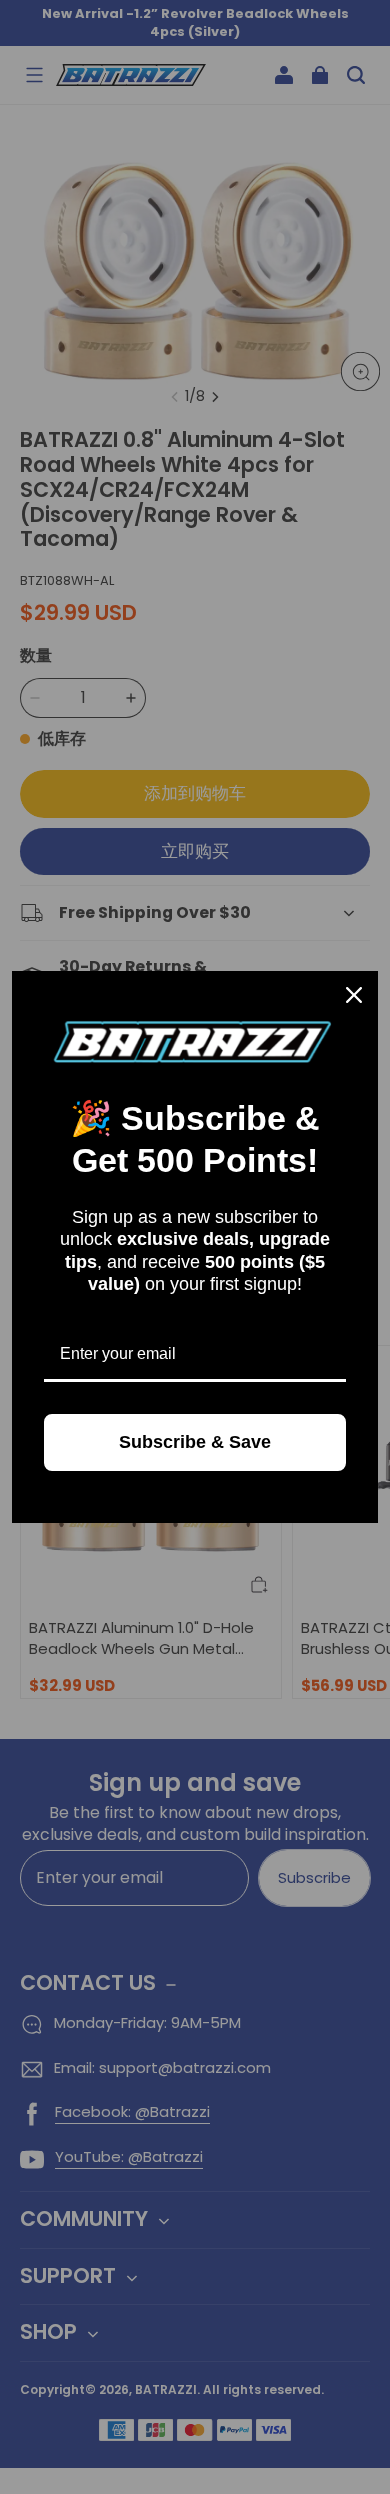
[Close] (354, 995)
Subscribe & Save (195, 1442)
